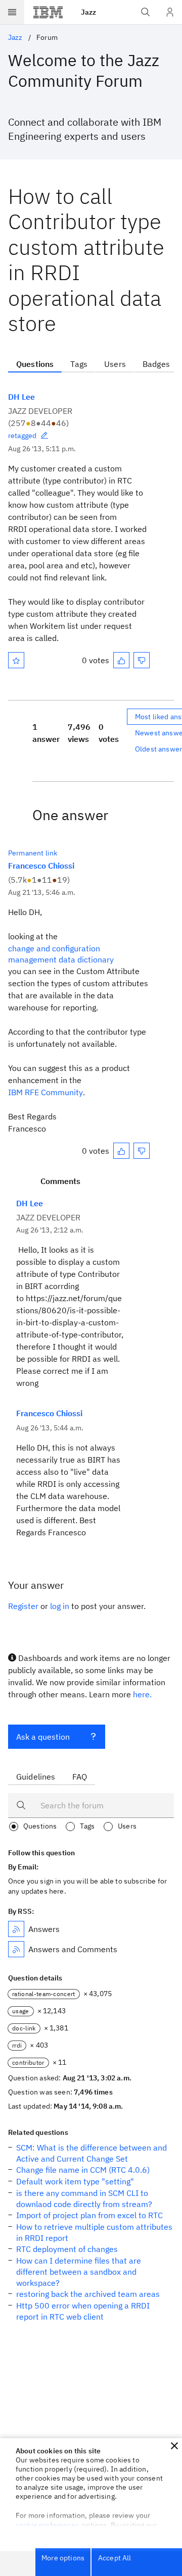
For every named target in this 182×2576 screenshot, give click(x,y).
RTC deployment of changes (67, 2249)
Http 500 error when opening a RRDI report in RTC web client (83, 2311)
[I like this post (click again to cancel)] (121, 660)
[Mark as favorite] (16, 660)
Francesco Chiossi (41, 866)
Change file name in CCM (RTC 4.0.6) (83, 2170)
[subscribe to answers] (16, 1929)
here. (142, 1694)
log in (60, 1606)
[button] (174, 2446)
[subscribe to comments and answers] (16, 1949)
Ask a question (43, 1737)
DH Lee (21, 397)
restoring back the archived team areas (88, 2294)
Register (23, 1606)
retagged (22, 436)
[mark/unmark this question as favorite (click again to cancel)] (16, 660)
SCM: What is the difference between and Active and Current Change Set (92, 2153)
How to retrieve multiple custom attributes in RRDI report (94, 2232)
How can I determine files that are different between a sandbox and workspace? (79, 2272)
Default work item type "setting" (75, 2181)
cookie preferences (47, 2525)
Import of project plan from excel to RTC (89, 2215)
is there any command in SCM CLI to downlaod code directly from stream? (84, 2198)
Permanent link (33, 853)
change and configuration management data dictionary (61, 954)
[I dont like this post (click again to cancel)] (142, 660)
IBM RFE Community (45, 1092)
